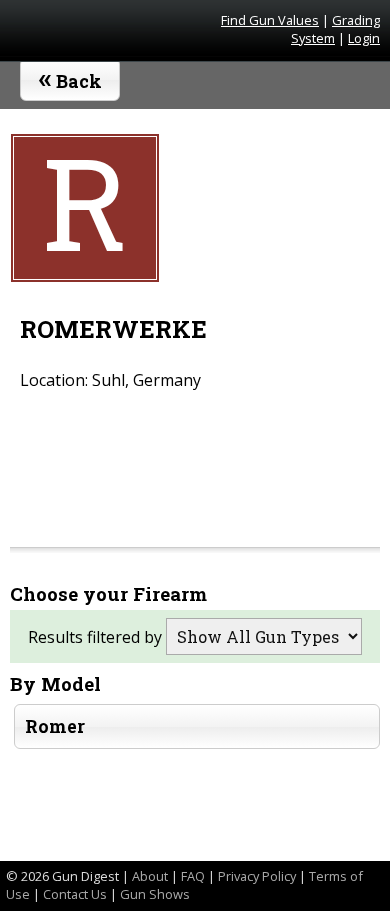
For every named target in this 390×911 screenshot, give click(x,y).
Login (364, 38)
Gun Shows (155, 894)
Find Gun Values (270, 20)
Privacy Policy (257, 876)
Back (70, 77)
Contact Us (75, 894)
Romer (55, 726)
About (150, 876)
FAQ (193, 876)
